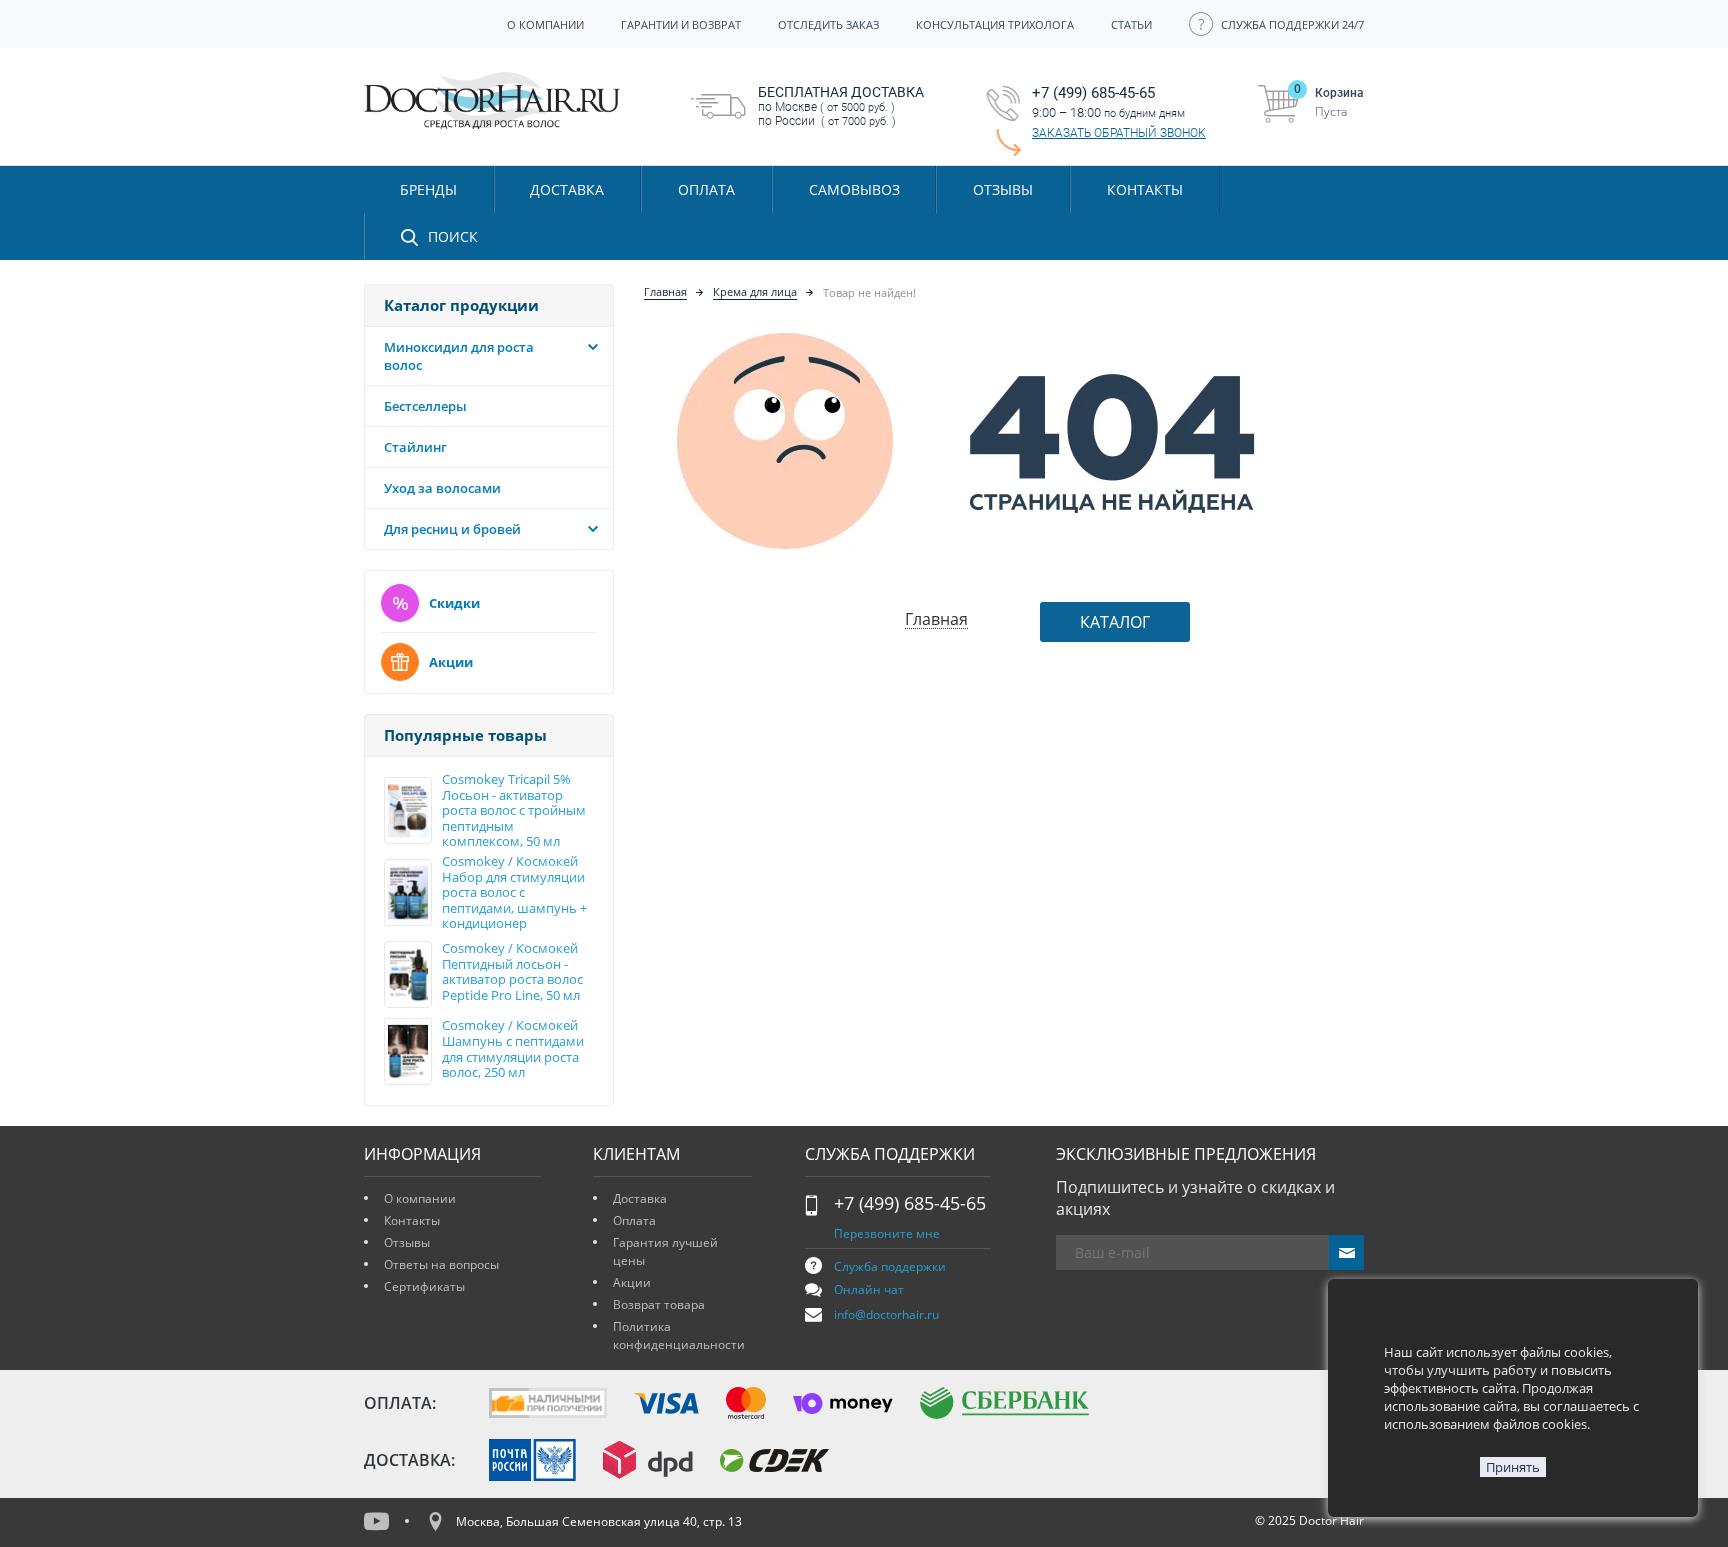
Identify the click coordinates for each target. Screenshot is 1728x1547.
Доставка (640, 1198)
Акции (451, 662)
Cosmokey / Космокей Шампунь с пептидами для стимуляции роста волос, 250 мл (513, 1049)
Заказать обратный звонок (1119, 133)
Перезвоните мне (887, 1233)
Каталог (1115, 622)
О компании (420, 1198)
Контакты (412, 1220)
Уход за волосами (442, 488)
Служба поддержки (890, 1266)
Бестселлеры (425, 406)
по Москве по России (841, 106)
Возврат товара (659, 1304)
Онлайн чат (869, 1289)
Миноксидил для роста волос (459, 356)
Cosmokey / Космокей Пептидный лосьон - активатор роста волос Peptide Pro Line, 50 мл (512, 972)
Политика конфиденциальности (679, 1335)
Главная (665, 291)
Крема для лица (755, 291)
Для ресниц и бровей (452, 529)
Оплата (634, 1220)
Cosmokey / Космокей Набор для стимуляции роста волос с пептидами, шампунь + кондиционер (514, 893)
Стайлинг (415, 447)
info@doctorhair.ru (886, 1314)
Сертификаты (424, 1286)
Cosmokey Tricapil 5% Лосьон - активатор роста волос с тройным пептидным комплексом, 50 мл (514, 811)
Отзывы (1003, 189)
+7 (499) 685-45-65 (910, 1203)
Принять (1513, 1467)
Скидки (454, 603)
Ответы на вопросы (441, 1264)
